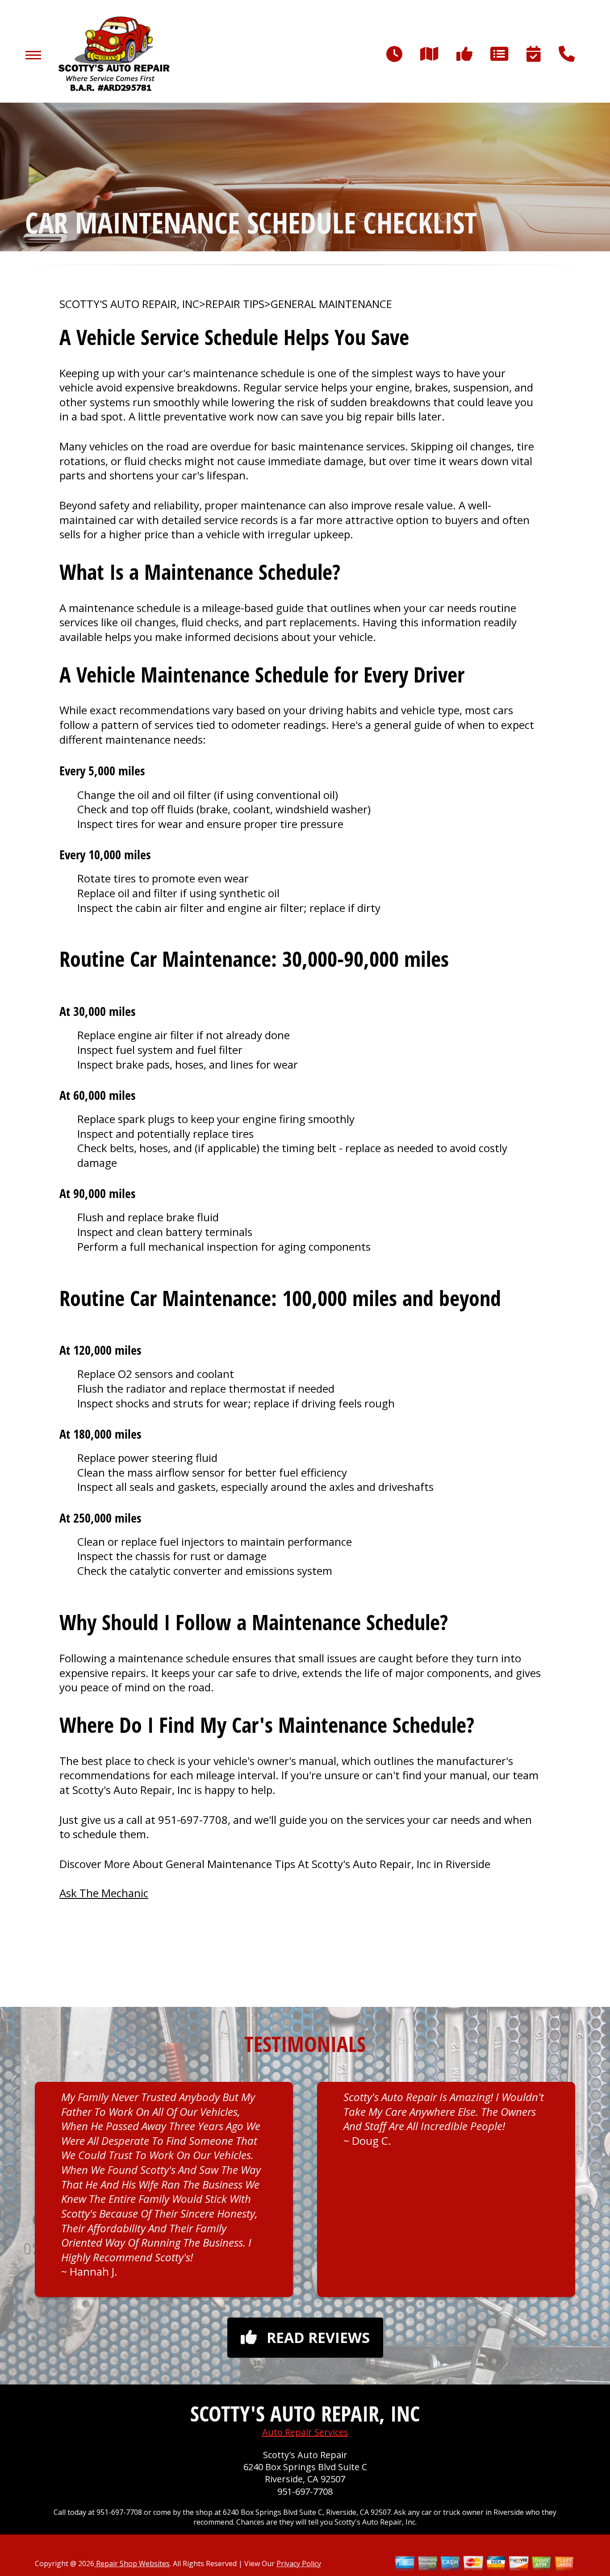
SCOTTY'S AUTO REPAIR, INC (129, 304)
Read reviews (318, 2337)
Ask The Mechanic (104, 1893)
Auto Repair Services (305, 2432)
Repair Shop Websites (132, 2564)
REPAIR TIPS (235, 304)
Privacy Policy (299, 2564)
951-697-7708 (193, 1820)
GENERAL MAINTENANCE (331, 304)
